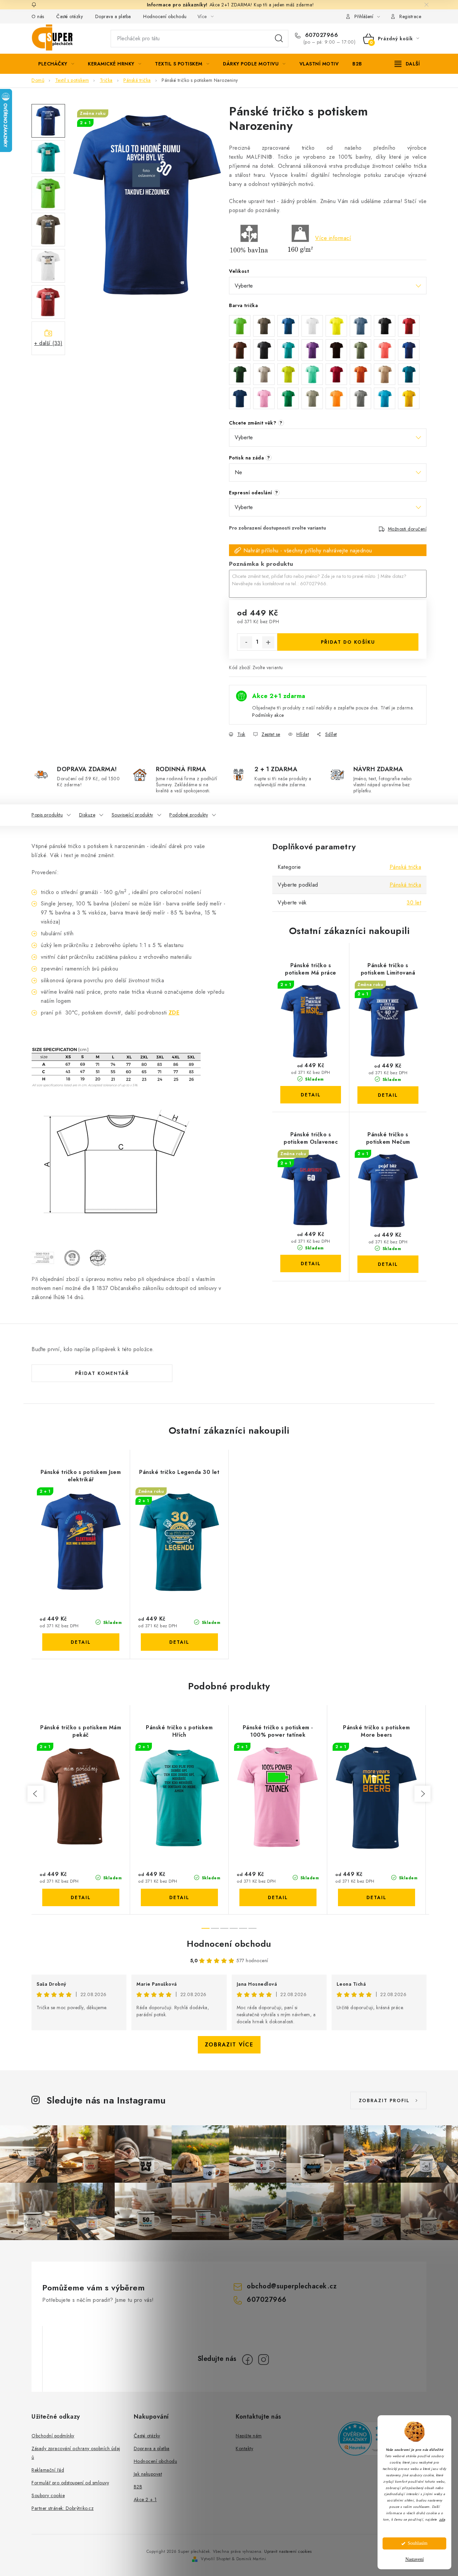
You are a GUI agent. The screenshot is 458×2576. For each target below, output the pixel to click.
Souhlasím (418, 2543)
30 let (414, 903)
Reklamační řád (48, 2470)
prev (36, 1794)
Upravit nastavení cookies (288, 2552)
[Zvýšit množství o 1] (268, 642)
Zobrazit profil (384, 2100)
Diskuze (87, 815)
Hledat (279, 39)
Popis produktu (47, 815)
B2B (138, 2487)
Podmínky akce (268, 715)
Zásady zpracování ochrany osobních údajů (76, 2453)
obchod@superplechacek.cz (292, 2286)
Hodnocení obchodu (165, 16)
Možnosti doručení (407, 529)
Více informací (333, 238)
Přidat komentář (102, 1373)
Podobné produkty (189, 815)
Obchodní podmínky (53, 2436)
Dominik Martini (251, 2559)
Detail (311, 1095)
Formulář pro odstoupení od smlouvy (70, 2483)
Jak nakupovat (148, 2474)
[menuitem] (56, 64)
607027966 (321, 35)
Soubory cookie (48, 2495)
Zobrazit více (229, 2045)
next (422, 1794)
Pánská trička (406, 867)
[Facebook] (247, 2360)
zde (442, 2519)
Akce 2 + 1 (145, 2499)
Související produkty (132, 815)
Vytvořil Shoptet (216, 2559)
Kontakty (244, 2448)
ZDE (174, 1013)
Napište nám (249, 2436)
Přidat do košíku (348, 642)
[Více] (407, 64)
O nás (38, 16)
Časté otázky (70, 16)
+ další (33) (48, 343)
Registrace (410, 16)
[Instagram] (264, 2360)
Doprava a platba (113, 16)
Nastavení (415, 2559)
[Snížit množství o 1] (246, 642)
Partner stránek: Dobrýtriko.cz (63, 2508)
